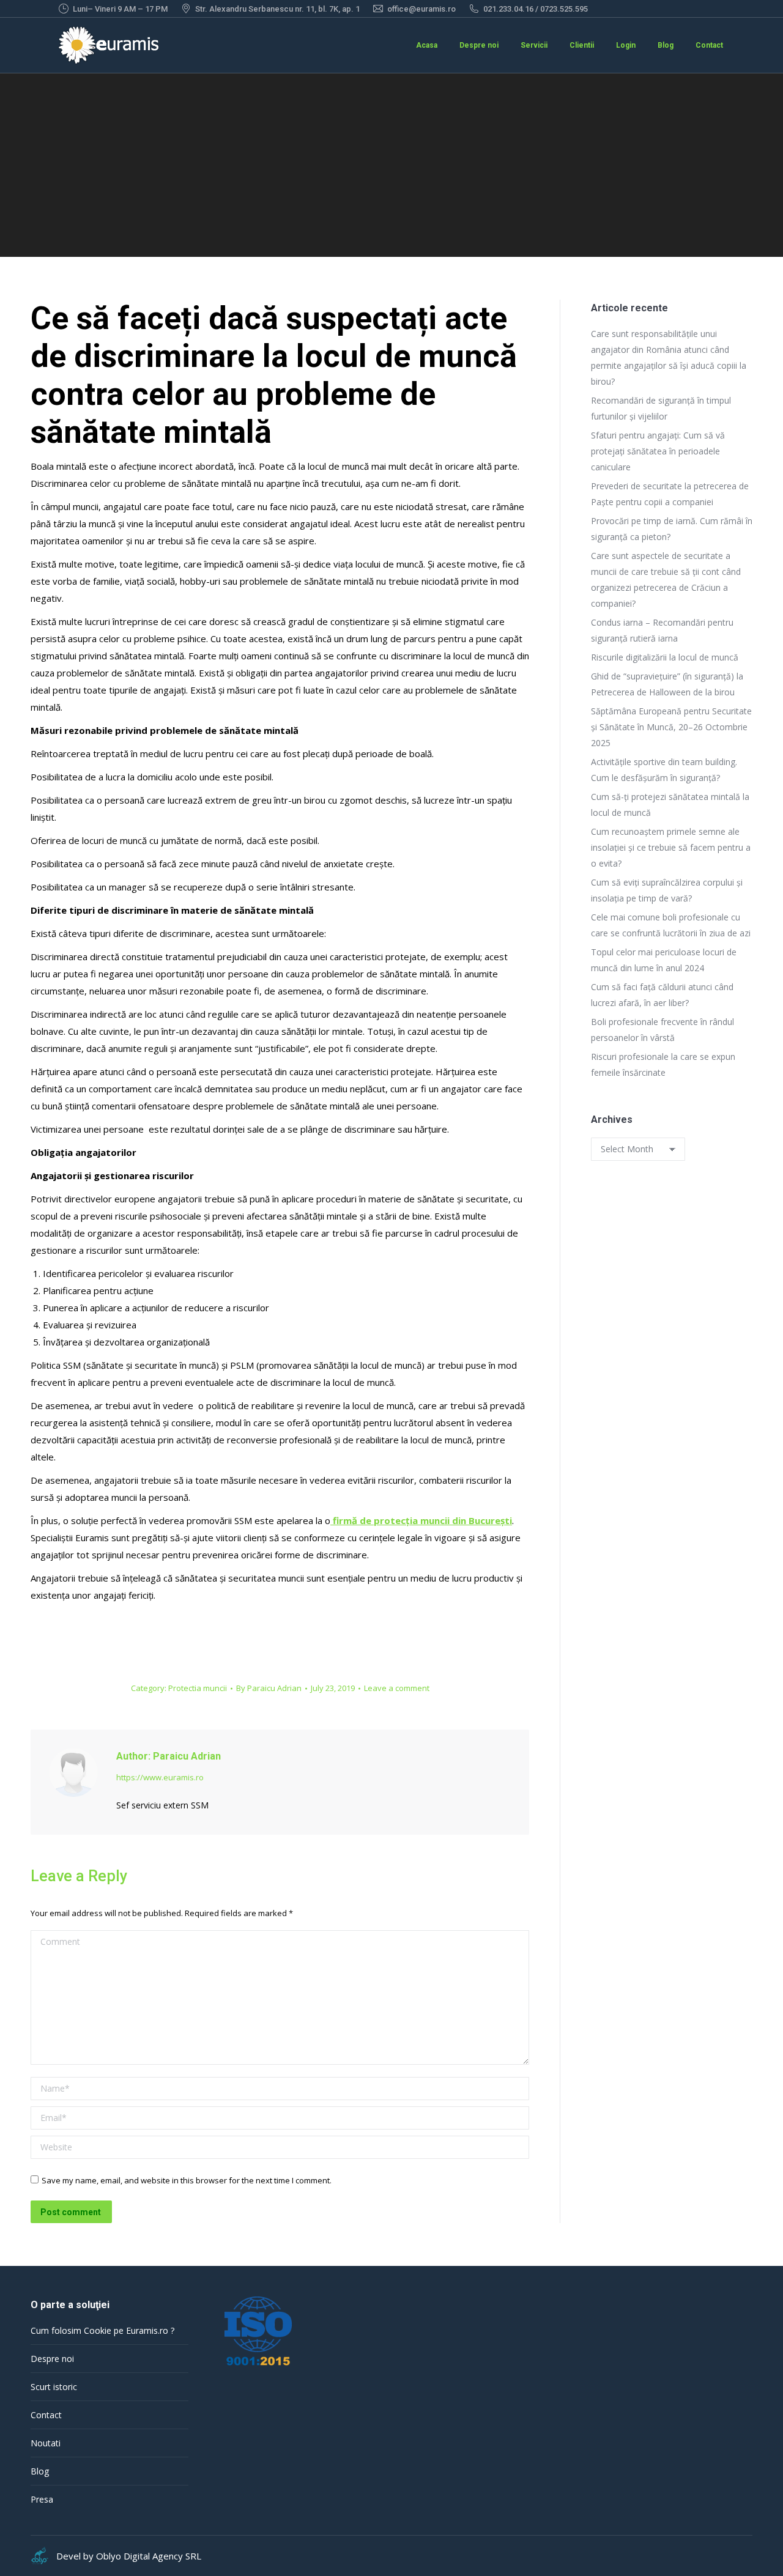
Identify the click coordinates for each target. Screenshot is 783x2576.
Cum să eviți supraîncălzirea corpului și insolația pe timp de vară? (667, 890)
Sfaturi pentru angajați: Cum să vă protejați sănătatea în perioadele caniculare (658, 451)
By (269, 1688)
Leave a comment (397, 1688)
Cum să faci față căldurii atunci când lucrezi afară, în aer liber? (662, 995)
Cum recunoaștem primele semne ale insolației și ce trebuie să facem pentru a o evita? (671, 847)
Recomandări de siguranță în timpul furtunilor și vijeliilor (661, 408)
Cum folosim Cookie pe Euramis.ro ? (102, 2330)
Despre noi (52, 2359)
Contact (46, 2415)
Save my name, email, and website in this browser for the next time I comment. (187, 2180)
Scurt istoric (54, 2387)
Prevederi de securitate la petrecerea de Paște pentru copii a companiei (670, 494)
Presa (42, 2499)
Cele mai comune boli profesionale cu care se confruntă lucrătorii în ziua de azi (671, 925)
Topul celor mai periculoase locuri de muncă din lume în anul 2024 (664, 960)
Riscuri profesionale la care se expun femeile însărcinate (663, 1064)
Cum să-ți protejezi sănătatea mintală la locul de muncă (670, 805)
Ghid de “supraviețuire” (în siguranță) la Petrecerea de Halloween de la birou (667, 684)
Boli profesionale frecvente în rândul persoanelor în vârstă (662, 1030)
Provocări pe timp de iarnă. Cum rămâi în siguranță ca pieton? (672, 529)
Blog (40, 2471)
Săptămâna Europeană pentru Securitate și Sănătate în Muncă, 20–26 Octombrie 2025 (671, 727)
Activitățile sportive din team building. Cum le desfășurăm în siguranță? (664, 770)
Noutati (46, 2443)
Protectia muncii (198, 1688)
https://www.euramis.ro (160, 1777)
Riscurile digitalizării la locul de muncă (665, 657)
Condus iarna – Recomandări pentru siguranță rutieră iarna (662, 630)
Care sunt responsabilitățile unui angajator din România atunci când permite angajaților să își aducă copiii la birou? (669, 357)
